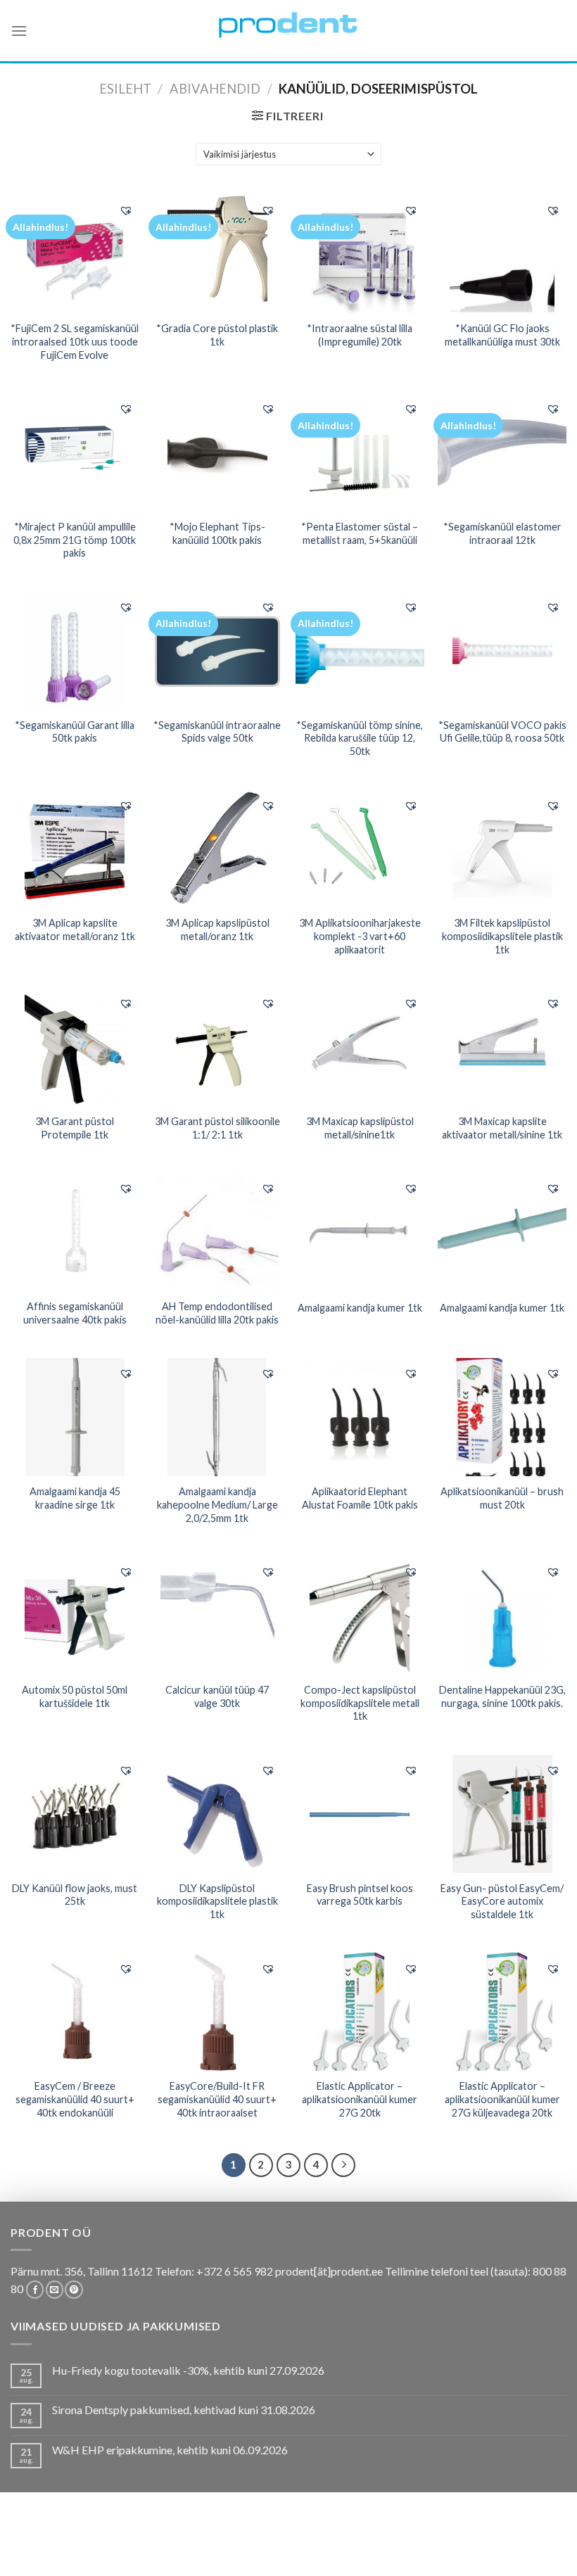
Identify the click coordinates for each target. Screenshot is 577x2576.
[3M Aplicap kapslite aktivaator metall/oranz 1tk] (75, 849)
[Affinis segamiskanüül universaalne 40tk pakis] (75, 1232)
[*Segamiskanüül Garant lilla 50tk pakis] (75, 651)
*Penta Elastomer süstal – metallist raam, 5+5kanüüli (360, 533)
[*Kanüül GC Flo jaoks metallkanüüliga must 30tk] (502, 254)
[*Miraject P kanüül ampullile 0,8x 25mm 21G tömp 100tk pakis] (75, 452)
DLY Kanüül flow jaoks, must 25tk (75, 1895)
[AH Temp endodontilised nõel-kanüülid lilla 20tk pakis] (217, 1232)
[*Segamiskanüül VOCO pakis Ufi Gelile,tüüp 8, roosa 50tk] (502, 651)
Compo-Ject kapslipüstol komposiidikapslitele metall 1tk (360, 1703)
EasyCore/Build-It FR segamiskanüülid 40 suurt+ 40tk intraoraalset (217, 2099)
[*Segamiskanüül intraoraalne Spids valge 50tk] (217, 650)
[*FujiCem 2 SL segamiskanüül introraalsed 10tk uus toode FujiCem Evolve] (75, 254)
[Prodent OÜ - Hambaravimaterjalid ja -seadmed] (288, 24)
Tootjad (404, 2542)
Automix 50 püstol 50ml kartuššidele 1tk (75, 1696)
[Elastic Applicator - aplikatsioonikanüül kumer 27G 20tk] (360, 2012)
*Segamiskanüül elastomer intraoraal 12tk (502, 533)
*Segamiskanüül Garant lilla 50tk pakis (75, 732)
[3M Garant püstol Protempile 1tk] (75, 1047)
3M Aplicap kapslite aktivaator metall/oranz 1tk (75, 929)
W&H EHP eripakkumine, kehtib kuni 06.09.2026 (170, 2450)
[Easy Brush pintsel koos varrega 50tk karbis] (360, 1814)
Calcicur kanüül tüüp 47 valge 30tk (217, 1696)
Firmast (451, 2542)
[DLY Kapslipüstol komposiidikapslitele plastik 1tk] (217, 1814)
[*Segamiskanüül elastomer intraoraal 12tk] (502, 452)
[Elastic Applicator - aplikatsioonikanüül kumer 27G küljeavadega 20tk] (502, 2012)
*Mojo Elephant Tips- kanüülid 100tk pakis (217, 533)
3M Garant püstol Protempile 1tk (75, 1128)
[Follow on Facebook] (35, 2290)
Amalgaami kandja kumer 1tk (360, 1308)
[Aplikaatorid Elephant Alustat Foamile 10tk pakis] (360, 1417)
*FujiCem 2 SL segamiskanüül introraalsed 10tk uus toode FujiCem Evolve (75, 341)
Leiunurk (290, 2552)
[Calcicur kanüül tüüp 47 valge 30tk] (217, 1616)
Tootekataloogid (330, 2542)
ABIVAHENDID (215, 89)
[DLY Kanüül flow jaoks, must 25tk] (75, 1814)
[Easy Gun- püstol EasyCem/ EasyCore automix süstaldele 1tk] (502, 1814)
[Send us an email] (55, 2290)
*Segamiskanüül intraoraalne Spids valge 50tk (217, 732)
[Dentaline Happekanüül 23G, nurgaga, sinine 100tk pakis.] (502, 1616)
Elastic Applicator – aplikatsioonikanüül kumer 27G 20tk (360, 2099)
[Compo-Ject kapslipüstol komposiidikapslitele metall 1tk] (360, 1616)
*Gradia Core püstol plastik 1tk (217, 335)
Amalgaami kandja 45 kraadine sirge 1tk (75, 1498)
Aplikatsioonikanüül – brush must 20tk (502, 1498)
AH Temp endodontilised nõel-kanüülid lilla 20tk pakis (217, 1313)
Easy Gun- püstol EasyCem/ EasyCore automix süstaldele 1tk (502, 1901)
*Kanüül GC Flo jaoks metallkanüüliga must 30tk (502, 335)
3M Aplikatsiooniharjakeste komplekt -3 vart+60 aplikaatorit (360, 936)
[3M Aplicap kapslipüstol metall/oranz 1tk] (217, 849)
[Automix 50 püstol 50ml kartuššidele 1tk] (75, 1616)
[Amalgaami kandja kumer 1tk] (360, 1232)
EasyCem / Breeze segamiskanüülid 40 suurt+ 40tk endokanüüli (75, 2099)
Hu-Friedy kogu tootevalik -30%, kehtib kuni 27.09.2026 (188, 2370)
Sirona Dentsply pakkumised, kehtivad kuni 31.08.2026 (184, 2410)
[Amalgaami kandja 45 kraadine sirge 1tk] (75, 1417)
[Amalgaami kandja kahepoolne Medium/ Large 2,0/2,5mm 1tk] (217, 1417)
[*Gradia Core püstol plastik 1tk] (217, 254)
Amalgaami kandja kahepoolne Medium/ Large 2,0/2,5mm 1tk (217, 1504)
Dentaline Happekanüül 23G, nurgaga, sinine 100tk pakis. (502, 1696)
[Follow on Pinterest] (74, 2290)
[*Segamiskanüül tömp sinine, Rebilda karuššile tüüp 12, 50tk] (360, 650)
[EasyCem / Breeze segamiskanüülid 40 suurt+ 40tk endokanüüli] (75, 2012)
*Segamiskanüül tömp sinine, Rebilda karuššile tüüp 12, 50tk (360, 738)
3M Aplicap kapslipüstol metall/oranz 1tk (217, 929)
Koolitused (249, 2542)
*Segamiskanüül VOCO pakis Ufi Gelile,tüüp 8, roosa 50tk (502, 732)
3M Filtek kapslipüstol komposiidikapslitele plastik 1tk (502, 936)
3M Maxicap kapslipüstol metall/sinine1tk (360, 1128)
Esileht (125, 89)
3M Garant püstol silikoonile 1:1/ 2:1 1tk (217, 1128)
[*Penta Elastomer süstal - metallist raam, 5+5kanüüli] (360, 452)
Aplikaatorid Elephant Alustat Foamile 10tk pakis (360, 1498)
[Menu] (19, 31)
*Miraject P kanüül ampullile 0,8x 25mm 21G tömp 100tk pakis (75, 540)
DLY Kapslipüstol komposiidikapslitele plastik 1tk (217, 1901)
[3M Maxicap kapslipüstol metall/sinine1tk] (360, 1047)
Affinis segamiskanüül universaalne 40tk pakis (75, 1313)
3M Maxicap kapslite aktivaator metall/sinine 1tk (502, 1128)
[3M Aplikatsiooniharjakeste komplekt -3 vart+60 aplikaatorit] (360, 849)
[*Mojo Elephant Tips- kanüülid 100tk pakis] (217, 452)
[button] (126, 210)
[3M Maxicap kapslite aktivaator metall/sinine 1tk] (502, 1047)
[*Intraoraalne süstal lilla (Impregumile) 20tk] (360, 254)
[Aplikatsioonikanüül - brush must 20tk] (502, 1417)
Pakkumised (103, 2542)
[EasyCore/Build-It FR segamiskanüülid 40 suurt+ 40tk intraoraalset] (217, 2012)
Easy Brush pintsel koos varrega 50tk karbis (360, 1895)
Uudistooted (511, 2542)
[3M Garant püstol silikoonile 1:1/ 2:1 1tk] (217, 1047)
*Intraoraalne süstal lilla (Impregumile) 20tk (360, 335)
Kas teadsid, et (176, 2542)
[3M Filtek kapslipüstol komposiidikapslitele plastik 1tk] (502, 849)
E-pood (48, 2542)
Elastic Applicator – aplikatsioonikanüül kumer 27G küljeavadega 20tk (502, 2099)
